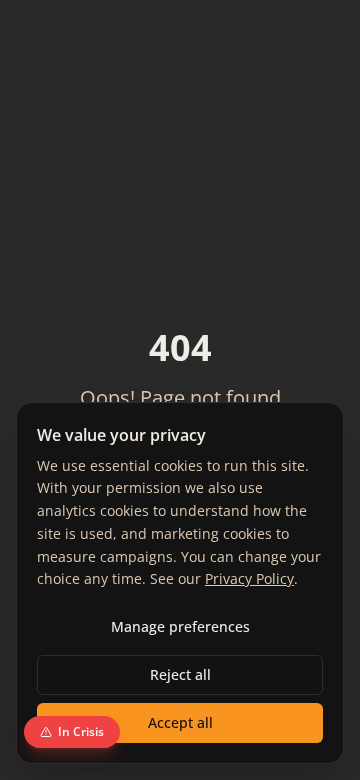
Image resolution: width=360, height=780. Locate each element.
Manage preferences (180, 626)
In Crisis (81, 731)
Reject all (180, 674)
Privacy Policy (249, 578)
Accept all (180, 722)
